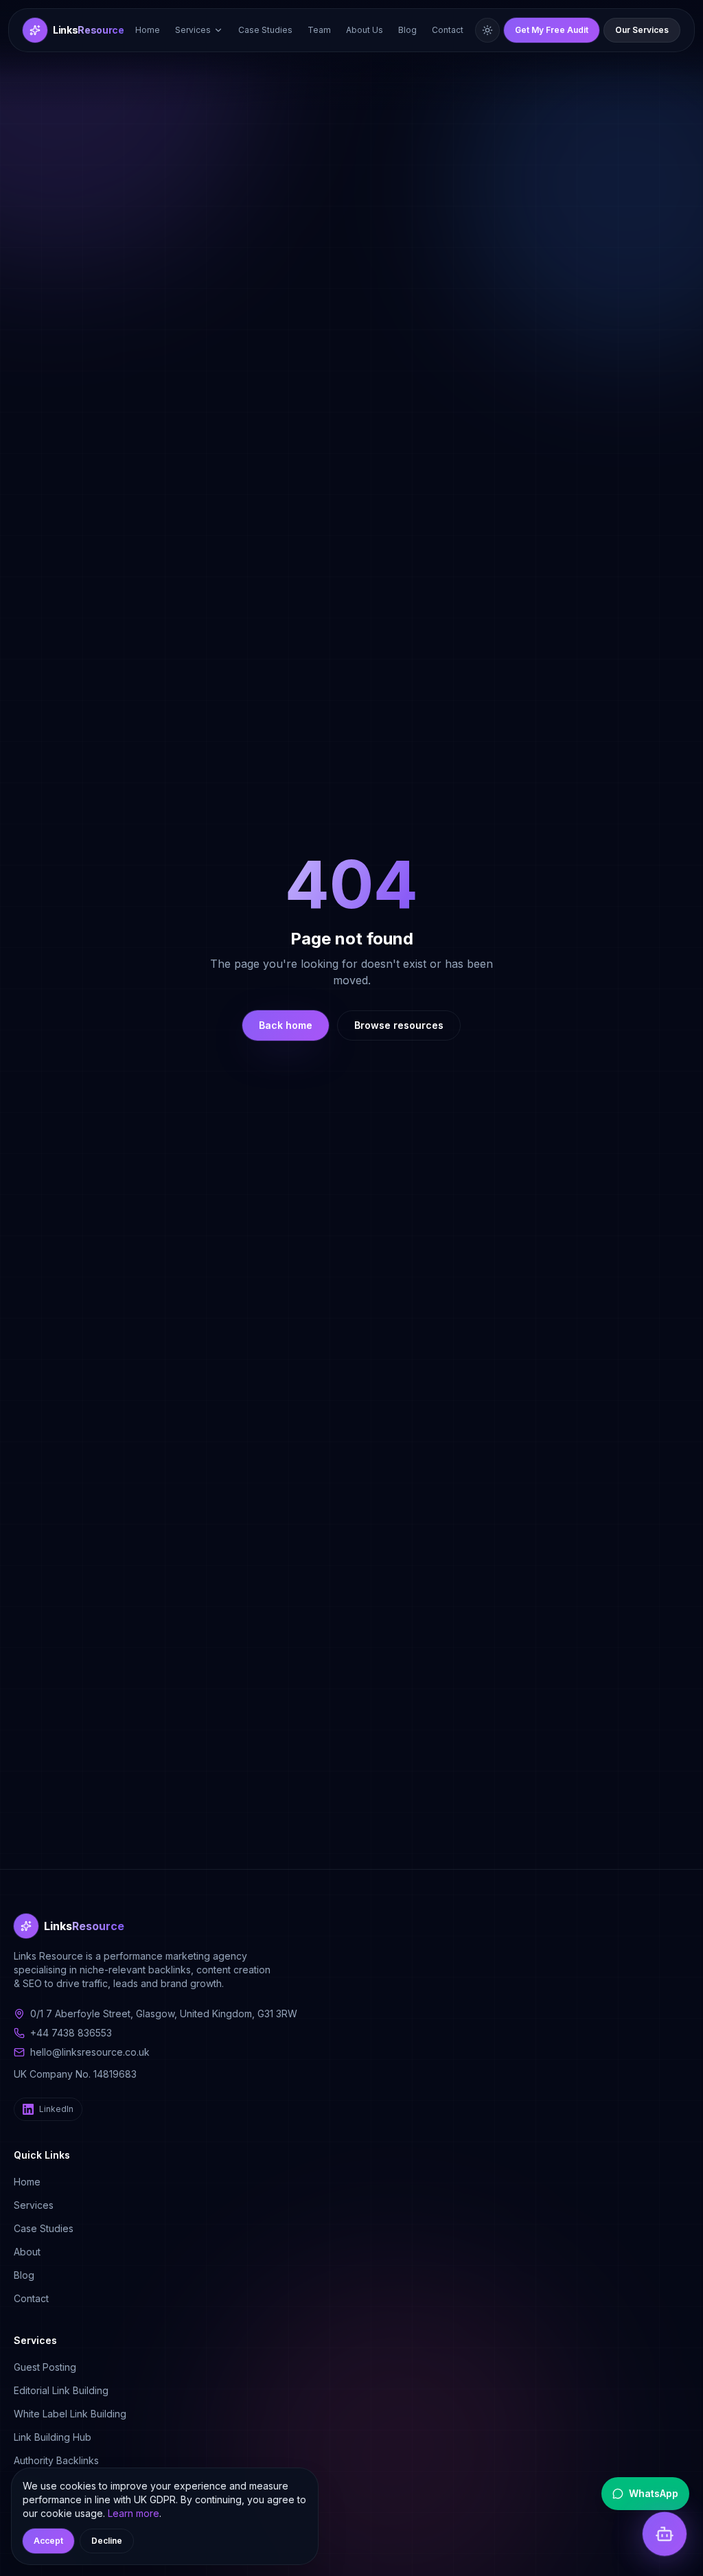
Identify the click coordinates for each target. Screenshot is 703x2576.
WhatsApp (654, 2493)
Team (319, 30)
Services (193, 30)
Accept (48, 2541)
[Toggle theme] (487, 30)
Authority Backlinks (56, 2460)
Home (148, 30)
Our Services (642, 30)
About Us (365, 30)
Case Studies (265, 30)
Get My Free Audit (552, 30)
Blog (407, 30)
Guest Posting (45, 2367)
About (27, 2252)
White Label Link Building (70, 2414)
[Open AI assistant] (665, 2538)
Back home (286, 1025)
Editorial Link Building (61, 2390)
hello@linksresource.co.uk (90, 2052)
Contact (448, 30)
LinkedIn (56, 2109)
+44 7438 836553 (71, 2033)
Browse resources (399, 1025)
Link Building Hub (53, 2437)
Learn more (134, 2513)
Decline (107, 2541)
